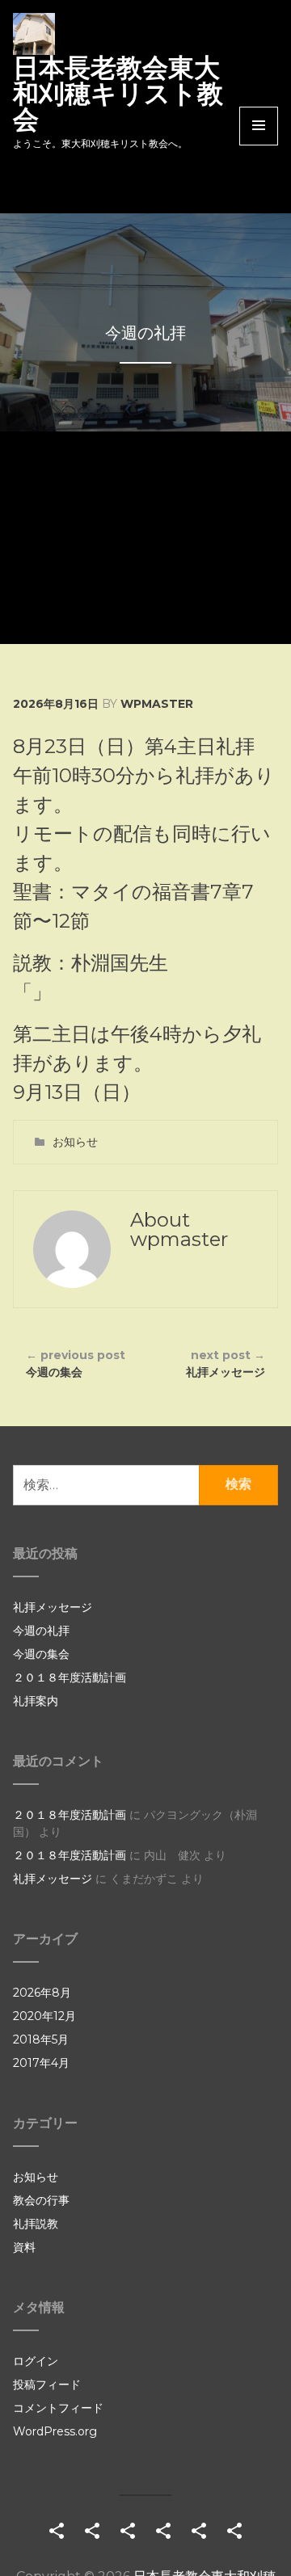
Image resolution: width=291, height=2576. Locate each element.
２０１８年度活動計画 (70, 1677)
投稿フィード (47, 2384)
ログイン (36, 2361)
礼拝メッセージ (226, 1364)
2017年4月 (41, 2063)
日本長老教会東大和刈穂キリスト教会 (118, 93)
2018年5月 (41, 2039)
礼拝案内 (36, 1701)
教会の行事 (41, 2200)
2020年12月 (44, 2016)
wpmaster (157, 704)
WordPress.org (55, 2431)
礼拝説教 (36, 2224)
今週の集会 (76, 1364)
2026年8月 (42, 1993)
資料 (24, 2247)
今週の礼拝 (41, 1631)
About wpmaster (179, 1229)
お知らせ (75, 1142)
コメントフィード (58, 2408)
